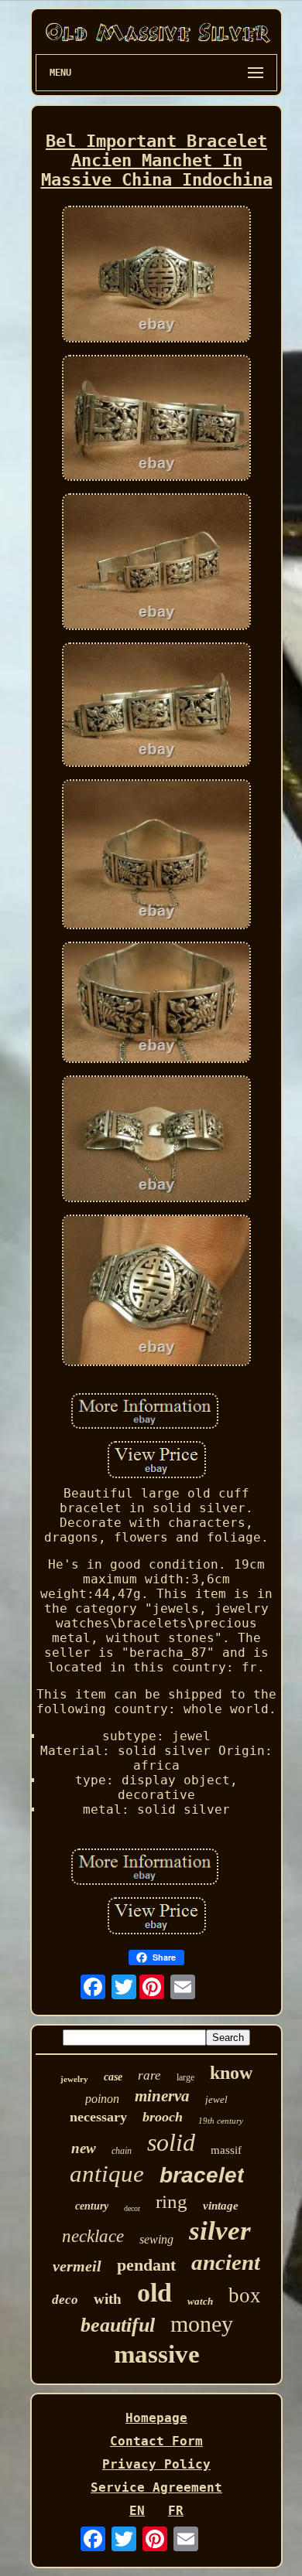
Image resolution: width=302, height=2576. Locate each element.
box (245, 2295)
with (108, 2299)
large (185, 2077)
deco (65, 2300)
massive (157, 2354)
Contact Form (156, 2441)
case (113, 2077)
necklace (93, 2236)
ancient (226, 2262)
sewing (156, 2239)
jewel (216, 2099)
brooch (163, 2117)
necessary (98, 2117)
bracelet (202, 2175)
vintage (221, 2206)
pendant (146, 2265)
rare (149, 2075)
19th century (221, 2121)
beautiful (118, 2325)
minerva (162, 2096)
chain (122, 2151)
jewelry (74, 2079)
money (202, 2324)
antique (107, 2174)
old (154, 2293)
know (231, 2073)
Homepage (156, 2418)
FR (176, 2511)
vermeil (77, 2266)
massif (226, 2150)
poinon (102, 2099)
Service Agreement (156, 2487)
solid (171, 2142)
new (84, 2148)
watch (200, 2301)
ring (172, 2201)
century (92, 2206)
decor (132, 2208)
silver (220, 2231)
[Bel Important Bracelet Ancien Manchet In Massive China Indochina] (156, 276)
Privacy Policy (156, 2464)
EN (137, 2511)
